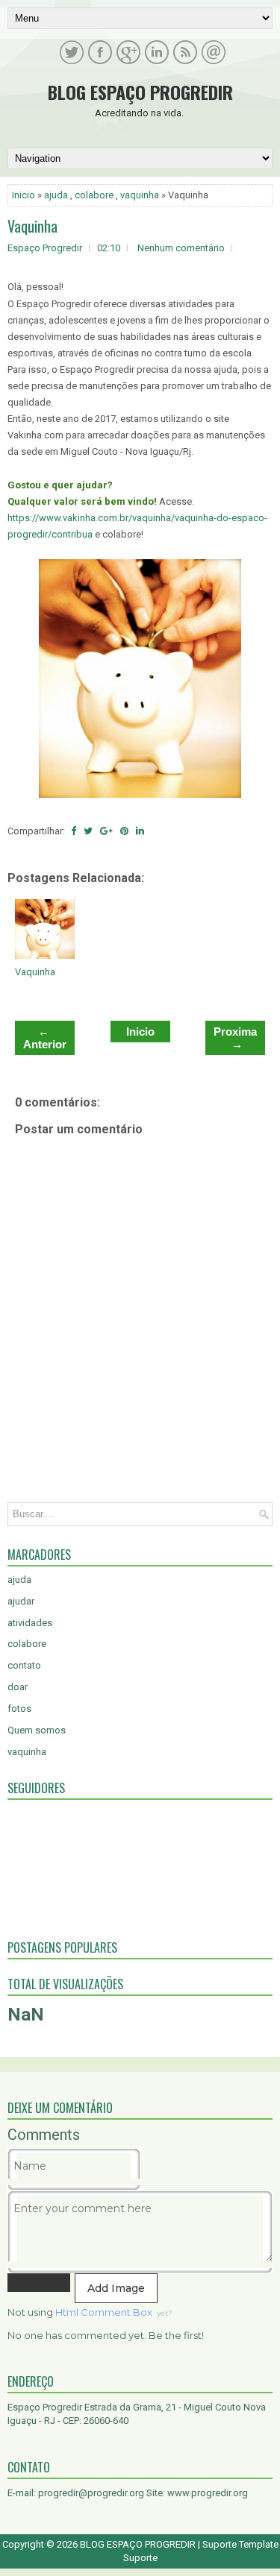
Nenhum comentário (181, 248)
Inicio (24, 195)
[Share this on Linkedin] (140, 831)
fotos (19, 1709)
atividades (30, 1623)
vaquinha (140, 195)
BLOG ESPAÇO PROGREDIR (140, 92)
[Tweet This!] (88, 831)
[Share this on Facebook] (74, 831)
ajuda (56, 195)
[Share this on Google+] (106, 831)
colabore (94, 195)
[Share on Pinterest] (124, 831)
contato (24, 1665)
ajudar (21, 1601)
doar (18, 1687)
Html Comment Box (104, 2312)
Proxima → (235, 1038)
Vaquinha (32, 226)
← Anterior (45, 1038)
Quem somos (37, 1730)
